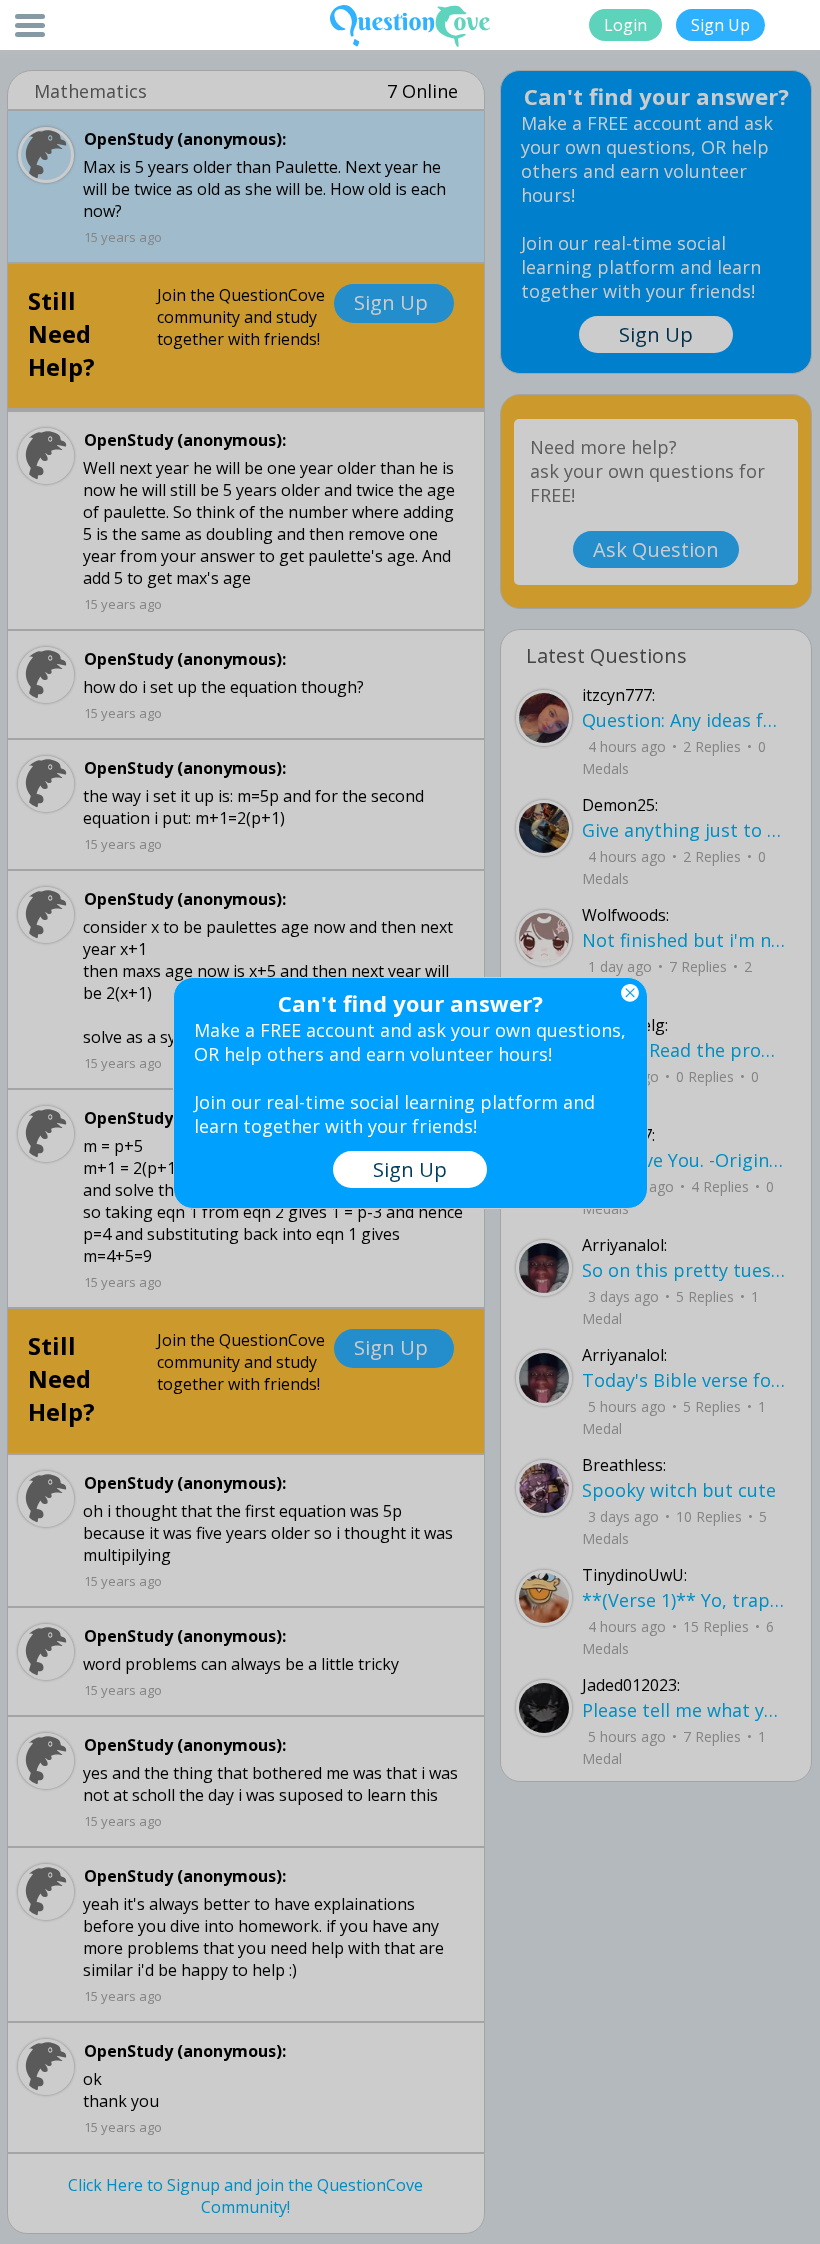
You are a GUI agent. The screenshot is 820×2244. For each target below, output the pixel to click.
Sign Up (720, 25)
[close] (630, 993)
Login (625, 25)
